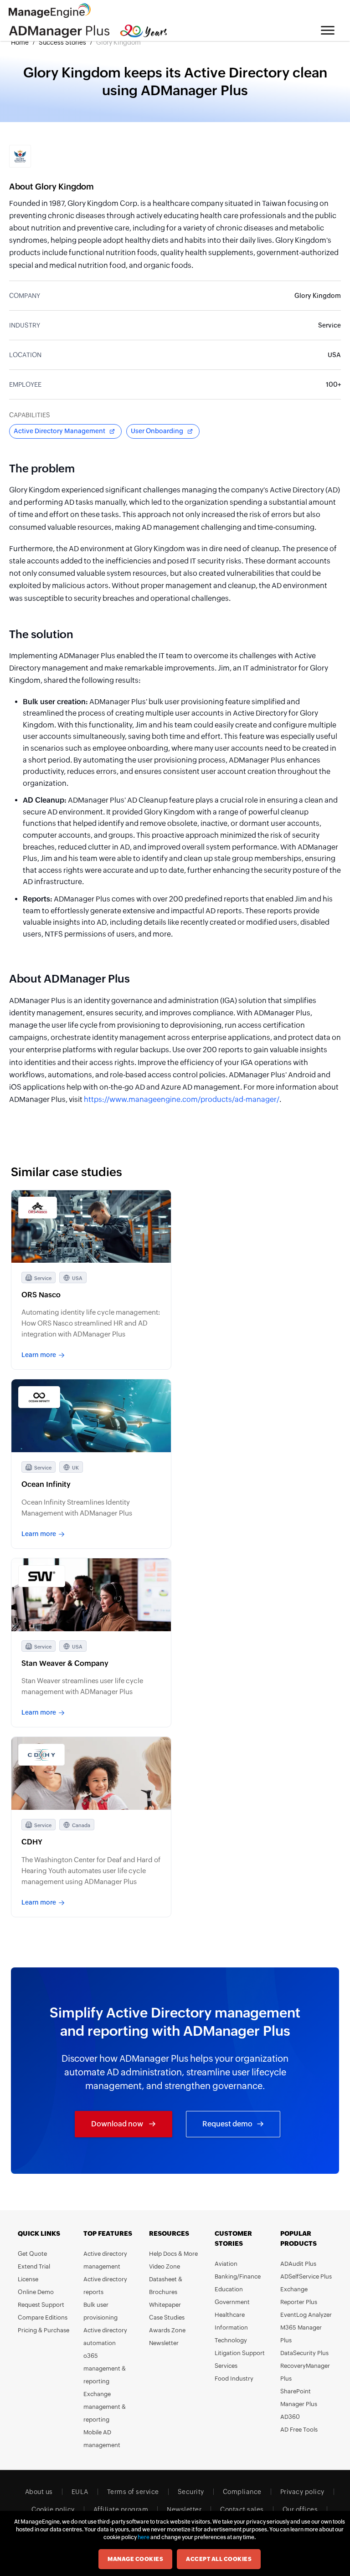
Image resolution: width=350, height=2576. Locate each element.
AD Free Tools (299, 2430)
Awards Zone (167, 2330)
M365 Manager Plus (301, 2334)
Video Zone (165, 2266)
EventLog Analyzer (306, 2315)
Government (232, 2302)
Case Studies (167, 2317)
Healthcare (230, 2315)
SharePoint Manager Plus (299, 2398)
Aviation (226, 2264)
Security (191, 2492)
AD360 (290, 2417)
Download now (118, 2124)
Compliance (242, 2492)
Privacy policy (302, 2492)
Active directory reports (105, 2286)
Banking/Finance (238, 2276)
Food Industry (234, 2379)
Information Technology (231, 2334)
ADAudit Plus (298, 2264)
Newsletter (164, 2343)
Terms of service (133, 2492)
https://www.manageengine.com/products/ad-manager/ (182, 1099)
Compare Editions (43, 2317)
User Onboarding (157, 431)
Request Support (41, 2305)
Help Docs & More (173, 2254)
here (144, 2537)
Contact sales (242, 2509)
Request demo (227, 2124)
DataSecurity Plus (304, 2353)
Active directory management (105, 2260)
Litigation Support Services (240, 2359)
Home (20, 42)
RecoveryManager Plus (305, 2372)
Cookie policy (53, 2509)
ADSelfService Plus (306, 2276)
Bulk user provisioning (100, 2311)
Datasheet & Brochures (166, 2286)
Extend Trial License (34, 2273)
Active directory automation (105, 2337)
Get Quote (32, 2254)
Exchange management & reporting (105, 2407)
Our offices (300, 2509)
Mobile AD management (102, 2439)
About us (39, 2492)
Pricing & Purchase (44, 2330)
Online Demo (36, 2292)
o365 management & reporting (105, 2369)
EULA (80, 2492)
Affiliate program (121, 2509)
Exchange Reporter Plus (299, 2296)
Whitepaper (165, 2305)
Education (229, 2289)
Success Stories (62, 42)
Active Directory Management (59, 431)
